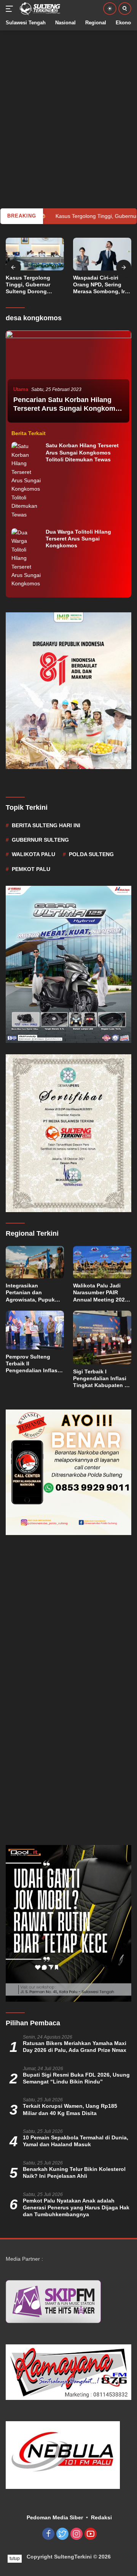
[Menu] (11, 9)
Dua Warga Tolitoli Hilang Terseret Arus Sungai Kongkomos (78, 539)
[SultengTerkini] (39, 9)
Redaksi (101, 2517)
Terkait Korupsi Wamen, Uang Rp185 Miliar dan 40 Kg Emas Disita (70, 2109)
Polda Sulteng (91, 854)
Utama (21, 389)
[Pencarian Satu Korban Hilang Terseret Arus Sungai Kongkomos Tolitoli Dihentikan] (68, 378)
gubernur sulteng (40, 840)
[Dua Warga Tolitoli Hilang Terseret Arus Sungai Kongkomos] (27, 558)
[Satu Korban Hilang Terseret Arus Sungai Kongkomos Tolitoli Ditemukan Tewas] (27, 480)
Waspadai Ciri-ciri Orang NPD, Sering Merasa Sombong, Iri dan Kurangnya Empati (100, 285)
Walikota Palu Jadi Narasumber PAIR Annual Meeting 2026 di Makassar (100, 1293)
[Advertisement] (68, 99)
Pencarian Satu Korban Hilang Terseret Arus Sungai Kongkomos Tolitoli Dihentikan (68, 409)
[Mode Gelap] (110, 9)
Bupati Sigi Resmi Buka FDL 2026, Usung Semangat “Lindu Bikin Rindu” (76, 2078)
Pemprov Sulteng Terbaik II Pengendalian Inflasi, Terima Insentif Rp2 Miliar (33, 1364)
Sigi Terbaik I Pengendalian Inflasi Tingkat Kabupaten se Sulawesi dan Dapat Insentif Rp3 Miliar (102, 1379)
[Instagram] (76, 2534)
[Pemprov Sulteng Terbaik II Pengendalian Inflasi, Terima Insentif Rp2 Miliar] (35, 1330)
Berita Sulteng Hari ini (46, 825)
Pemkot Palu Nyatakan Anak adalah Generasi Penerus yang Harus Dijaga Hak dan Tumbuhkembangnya (76, 2207)
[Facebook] (48, 2534)
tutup (15, 2559)
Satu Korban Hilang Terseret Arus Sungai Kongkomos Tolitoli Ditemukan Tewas (82, 452)
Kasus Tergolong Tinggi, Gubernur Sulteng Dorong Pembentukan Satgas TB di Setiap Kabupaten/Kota (33, 285)
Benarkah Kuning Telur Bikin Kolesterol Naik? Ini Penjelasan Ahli (74, 2172)
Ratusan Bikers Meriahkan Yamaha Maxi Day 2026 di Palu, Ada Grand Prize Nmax (75, 2047)
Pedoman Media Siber (55, 2517)
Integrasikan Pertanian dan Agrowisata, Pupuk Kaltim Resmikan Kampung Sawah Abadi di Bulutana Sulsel (30, 1293)
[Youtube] (91, 2534)
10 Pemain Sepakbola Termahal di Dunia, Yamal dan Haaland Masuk (76, 2141)
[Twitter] (62, 2534)
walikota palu (33, 854)
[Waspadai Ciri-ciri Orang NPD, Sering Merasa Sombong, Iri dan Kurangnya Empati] (102, 254)
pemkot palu (31, 869)
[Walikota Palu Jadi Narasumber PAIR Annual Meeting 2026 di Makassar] (102, 1262)
